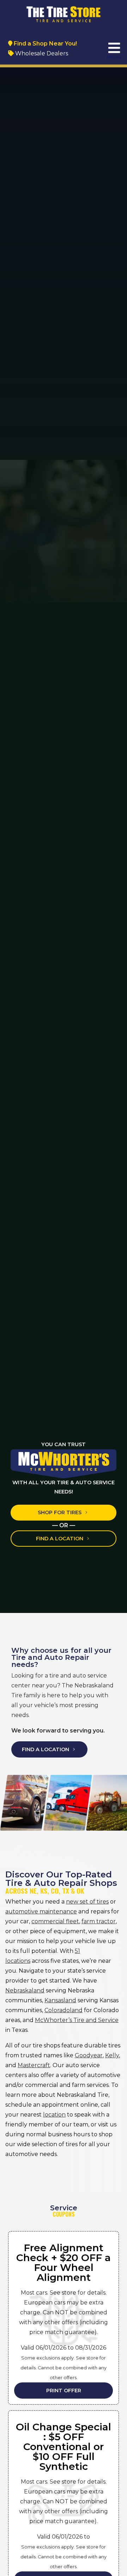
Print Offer (64, 2391)
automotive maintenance (41, 1911)
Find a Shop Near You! (45, 44)
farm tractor (99, 1921)
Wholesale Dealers (41, 53)
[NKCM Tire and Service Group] (64, 15)
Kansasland (60, 2000)
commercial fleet (55, 1921)
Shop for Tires (60, 1512)
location (54, 2115)
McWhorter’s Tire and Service (77, 2020)
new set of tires (87, 1902)
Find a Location (60, 1539)
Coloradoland (64, 2010)
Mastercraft (34, 2065)
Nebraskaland (25, 1990)
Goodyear (89, 2055)
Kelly (112, 2055)
